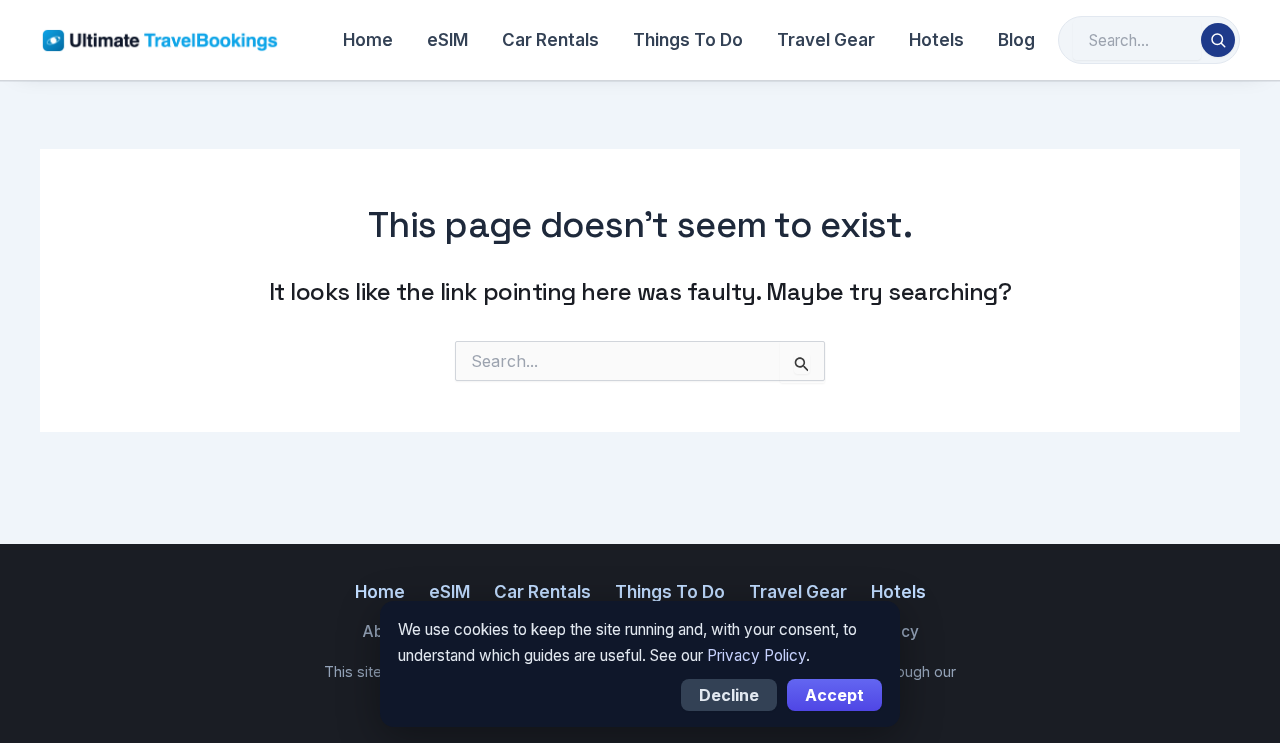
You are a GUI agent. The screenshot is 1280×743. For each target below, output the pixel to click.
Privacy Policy (756, 655)
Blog (1016, 40)
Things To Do (688, 40)
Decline (729, 695)
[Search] (1218, 40)
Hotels (936, 40)
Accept (834, 695)
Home (368, 40)
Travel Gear (826, 40)
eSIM (447, 40)
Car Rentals (550, 40)
